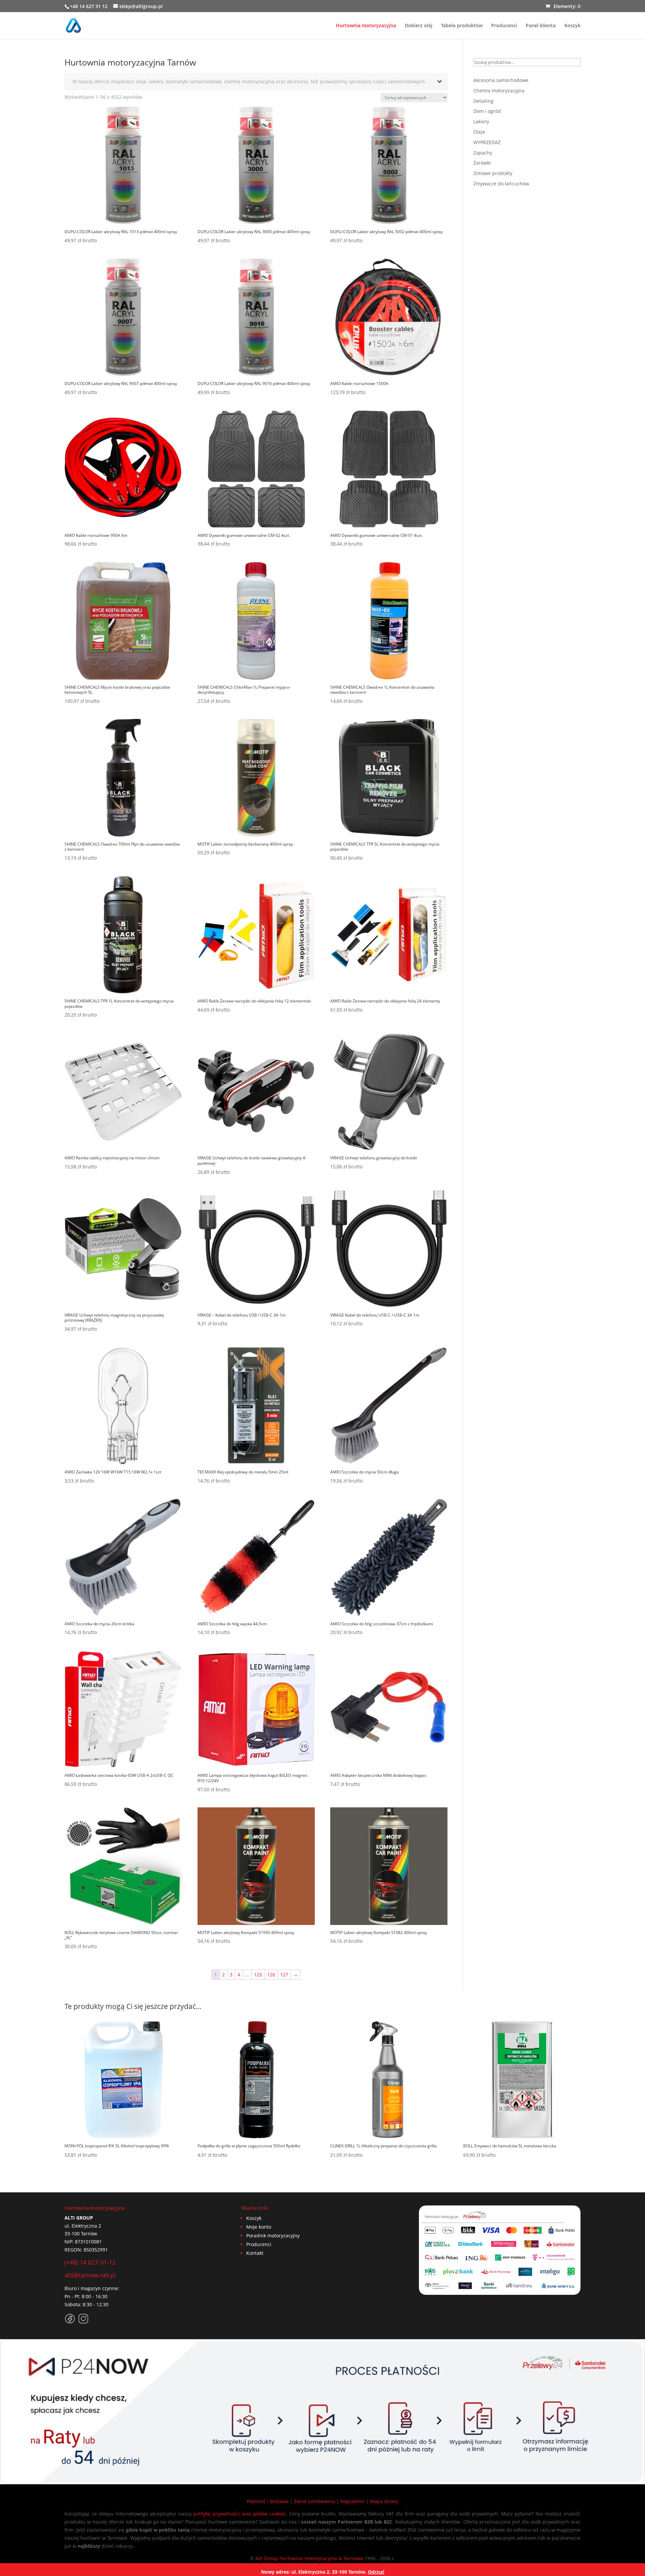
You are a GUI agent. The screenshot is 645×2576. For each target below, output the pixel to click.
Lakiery (481, 121)
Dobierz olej (419, 26)
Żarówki (482, 163)
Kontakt (255, 2253)
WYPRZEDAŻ (487, 142)
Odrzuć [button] (376, 2572)
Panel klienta (541, 26)
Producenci (504, 26)
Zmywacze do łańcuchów (501, 184)
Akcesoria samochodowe (501, 80)
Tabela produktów (462, 26)
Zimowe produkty (493, 173)
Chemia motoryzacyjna (499, 91)
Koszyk (572, 26)
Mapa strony (384, 2501)
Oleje (479, 132)
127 (284, 1974)
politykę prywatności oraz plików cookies (240, 2514)
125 (258, 1974)
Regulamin (352, 2501)
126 (271, 1974)
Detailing (483, 101)
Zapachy (483, 153)
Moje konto (259, 2227)
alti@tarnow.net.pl (90, 2275)
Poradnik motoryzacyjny (273, 2236)
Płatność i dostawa (268, 2501)
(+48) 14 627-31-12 (90, 2262)
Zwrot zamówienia (314, 2501)
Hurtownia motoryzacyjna (366, 26)
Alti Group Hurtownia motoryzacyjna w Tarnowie (309, 2558)
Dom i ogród (487, 111)
